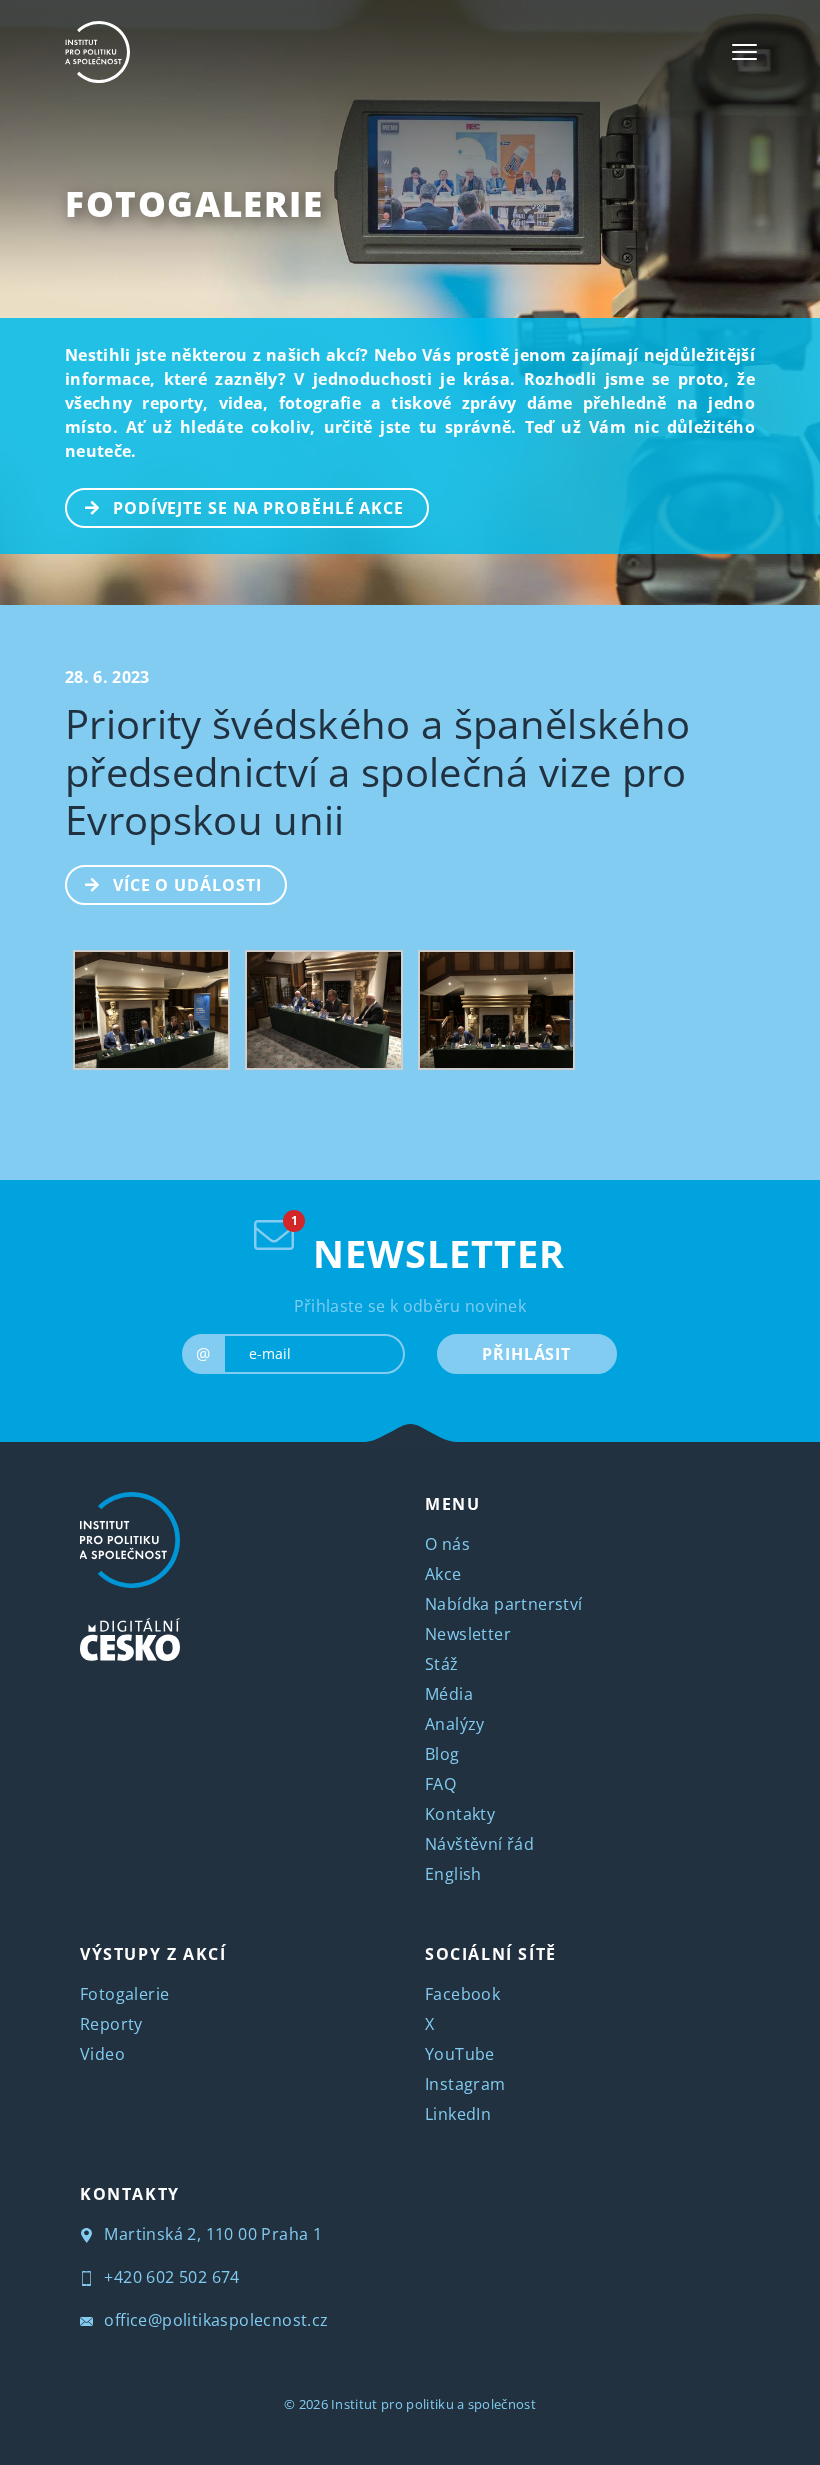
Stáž (442, 1664)
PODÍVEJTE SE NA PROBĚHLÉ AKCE (258, 508)
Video (102, 2054)
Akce (443, 1574)
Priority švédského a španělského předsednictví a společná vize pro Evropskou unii (377, 771)
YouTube (460, 2054)
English (453, 1874)
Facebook (462, 1994)
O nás (447, 1544)
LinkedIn (458, 2114)
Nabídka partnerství (504, 1604)
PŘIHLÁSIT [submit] (526, 1354)
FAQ (440, 1784)
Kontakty (460, 1814)
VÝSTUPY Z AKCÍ (153, 1954)
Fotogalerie (194, 203)
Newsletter (468, 1634)
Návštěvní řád (479, 1844)
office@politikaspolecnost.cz (214, 2320)
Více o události (187, 885)
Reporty (111, 2024)
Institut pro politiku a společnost (433, 2404)
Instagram (465, 2084)
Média (449, 1694)
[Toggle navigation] (744, 52)
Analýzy (455, 1724)
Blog (442, 1754)
